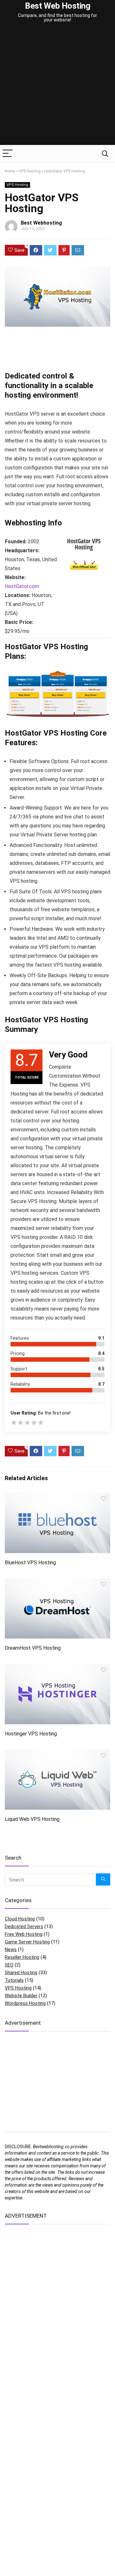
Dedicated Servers (24, 1926)
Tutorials (14, 1980)
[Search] (105, 154)
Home (10, 171)
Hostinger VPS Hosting (31, 1734)
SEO (9, 1965)
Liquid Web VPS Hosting (32, 1819)
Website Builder (21, 1996)
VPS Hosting (30, 171)
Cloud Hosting (20, 1919)
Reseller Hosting (22, 1957)
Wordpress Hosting (25, 2003)
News (11, 1950)
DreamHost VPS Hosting (33, 1648)
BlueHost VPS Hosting (30, 1563)
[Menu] (8, 154)
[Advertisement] (57, 84)
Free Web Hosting (24, 1934)
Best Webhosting (41, 223)
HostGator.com (22, 586)
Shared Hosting (21, 1973)
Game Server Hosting (27, 1942)
